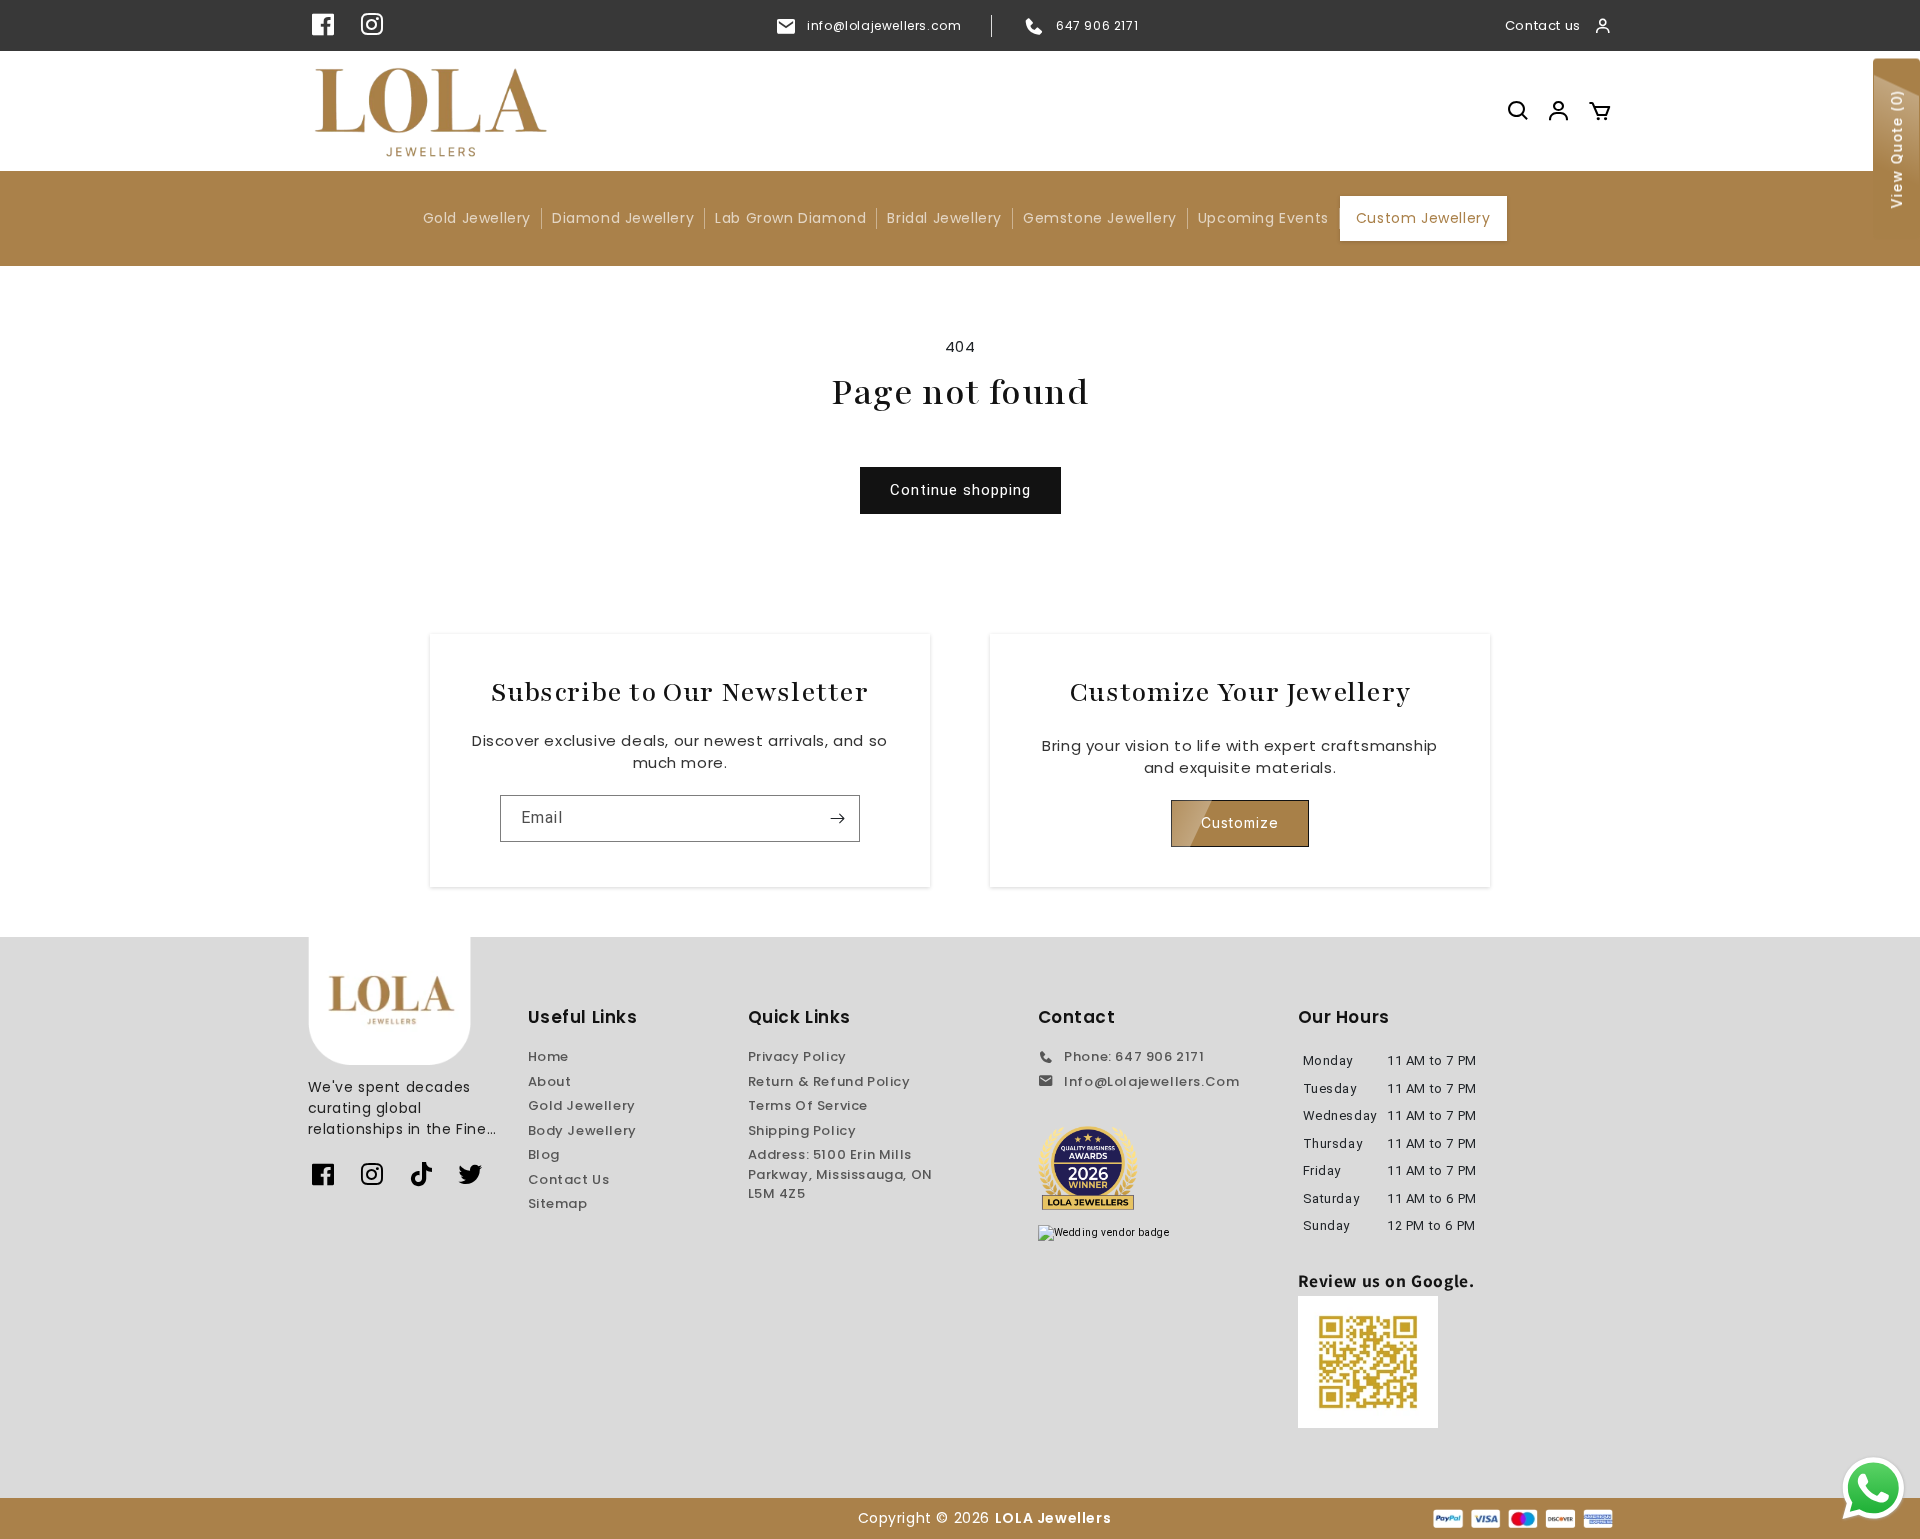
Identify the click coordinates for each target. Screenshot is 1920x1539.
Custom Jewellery (1423, 218)
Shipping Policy (802, 1130)
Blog (544, 1154)
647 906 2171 (1097, 25)
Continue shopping (960, 490)
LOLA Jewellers (1055, 1518)
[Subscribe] (837, 818)
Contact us (1543, 25)
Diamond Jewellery (623, 218)
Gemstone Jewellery (1100, 218)
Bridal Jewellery (944, 218)
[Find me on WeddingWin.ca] (1104, 1233)
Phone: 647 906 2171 (1134, 1056)
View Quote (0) (1896, 149)
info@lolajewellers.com (884, 25)
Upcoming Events (1263, 218)
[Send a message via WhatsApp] (1873, 1488)
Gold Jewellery (477, 218)
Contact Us (569, 1179)
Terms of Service (808, 1105)
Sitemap (558, 1203)
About (550, 1081)
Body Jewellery (582, 1130)
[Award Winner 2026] (1088, 1168)
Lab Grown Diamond (790, 218)
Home (548, 1056)
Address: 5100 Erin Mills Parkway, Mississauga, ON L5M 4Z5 (840, 1174)
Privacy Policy (797, 1056)
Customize (1240, 822)
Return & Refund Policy (829, 1081)
